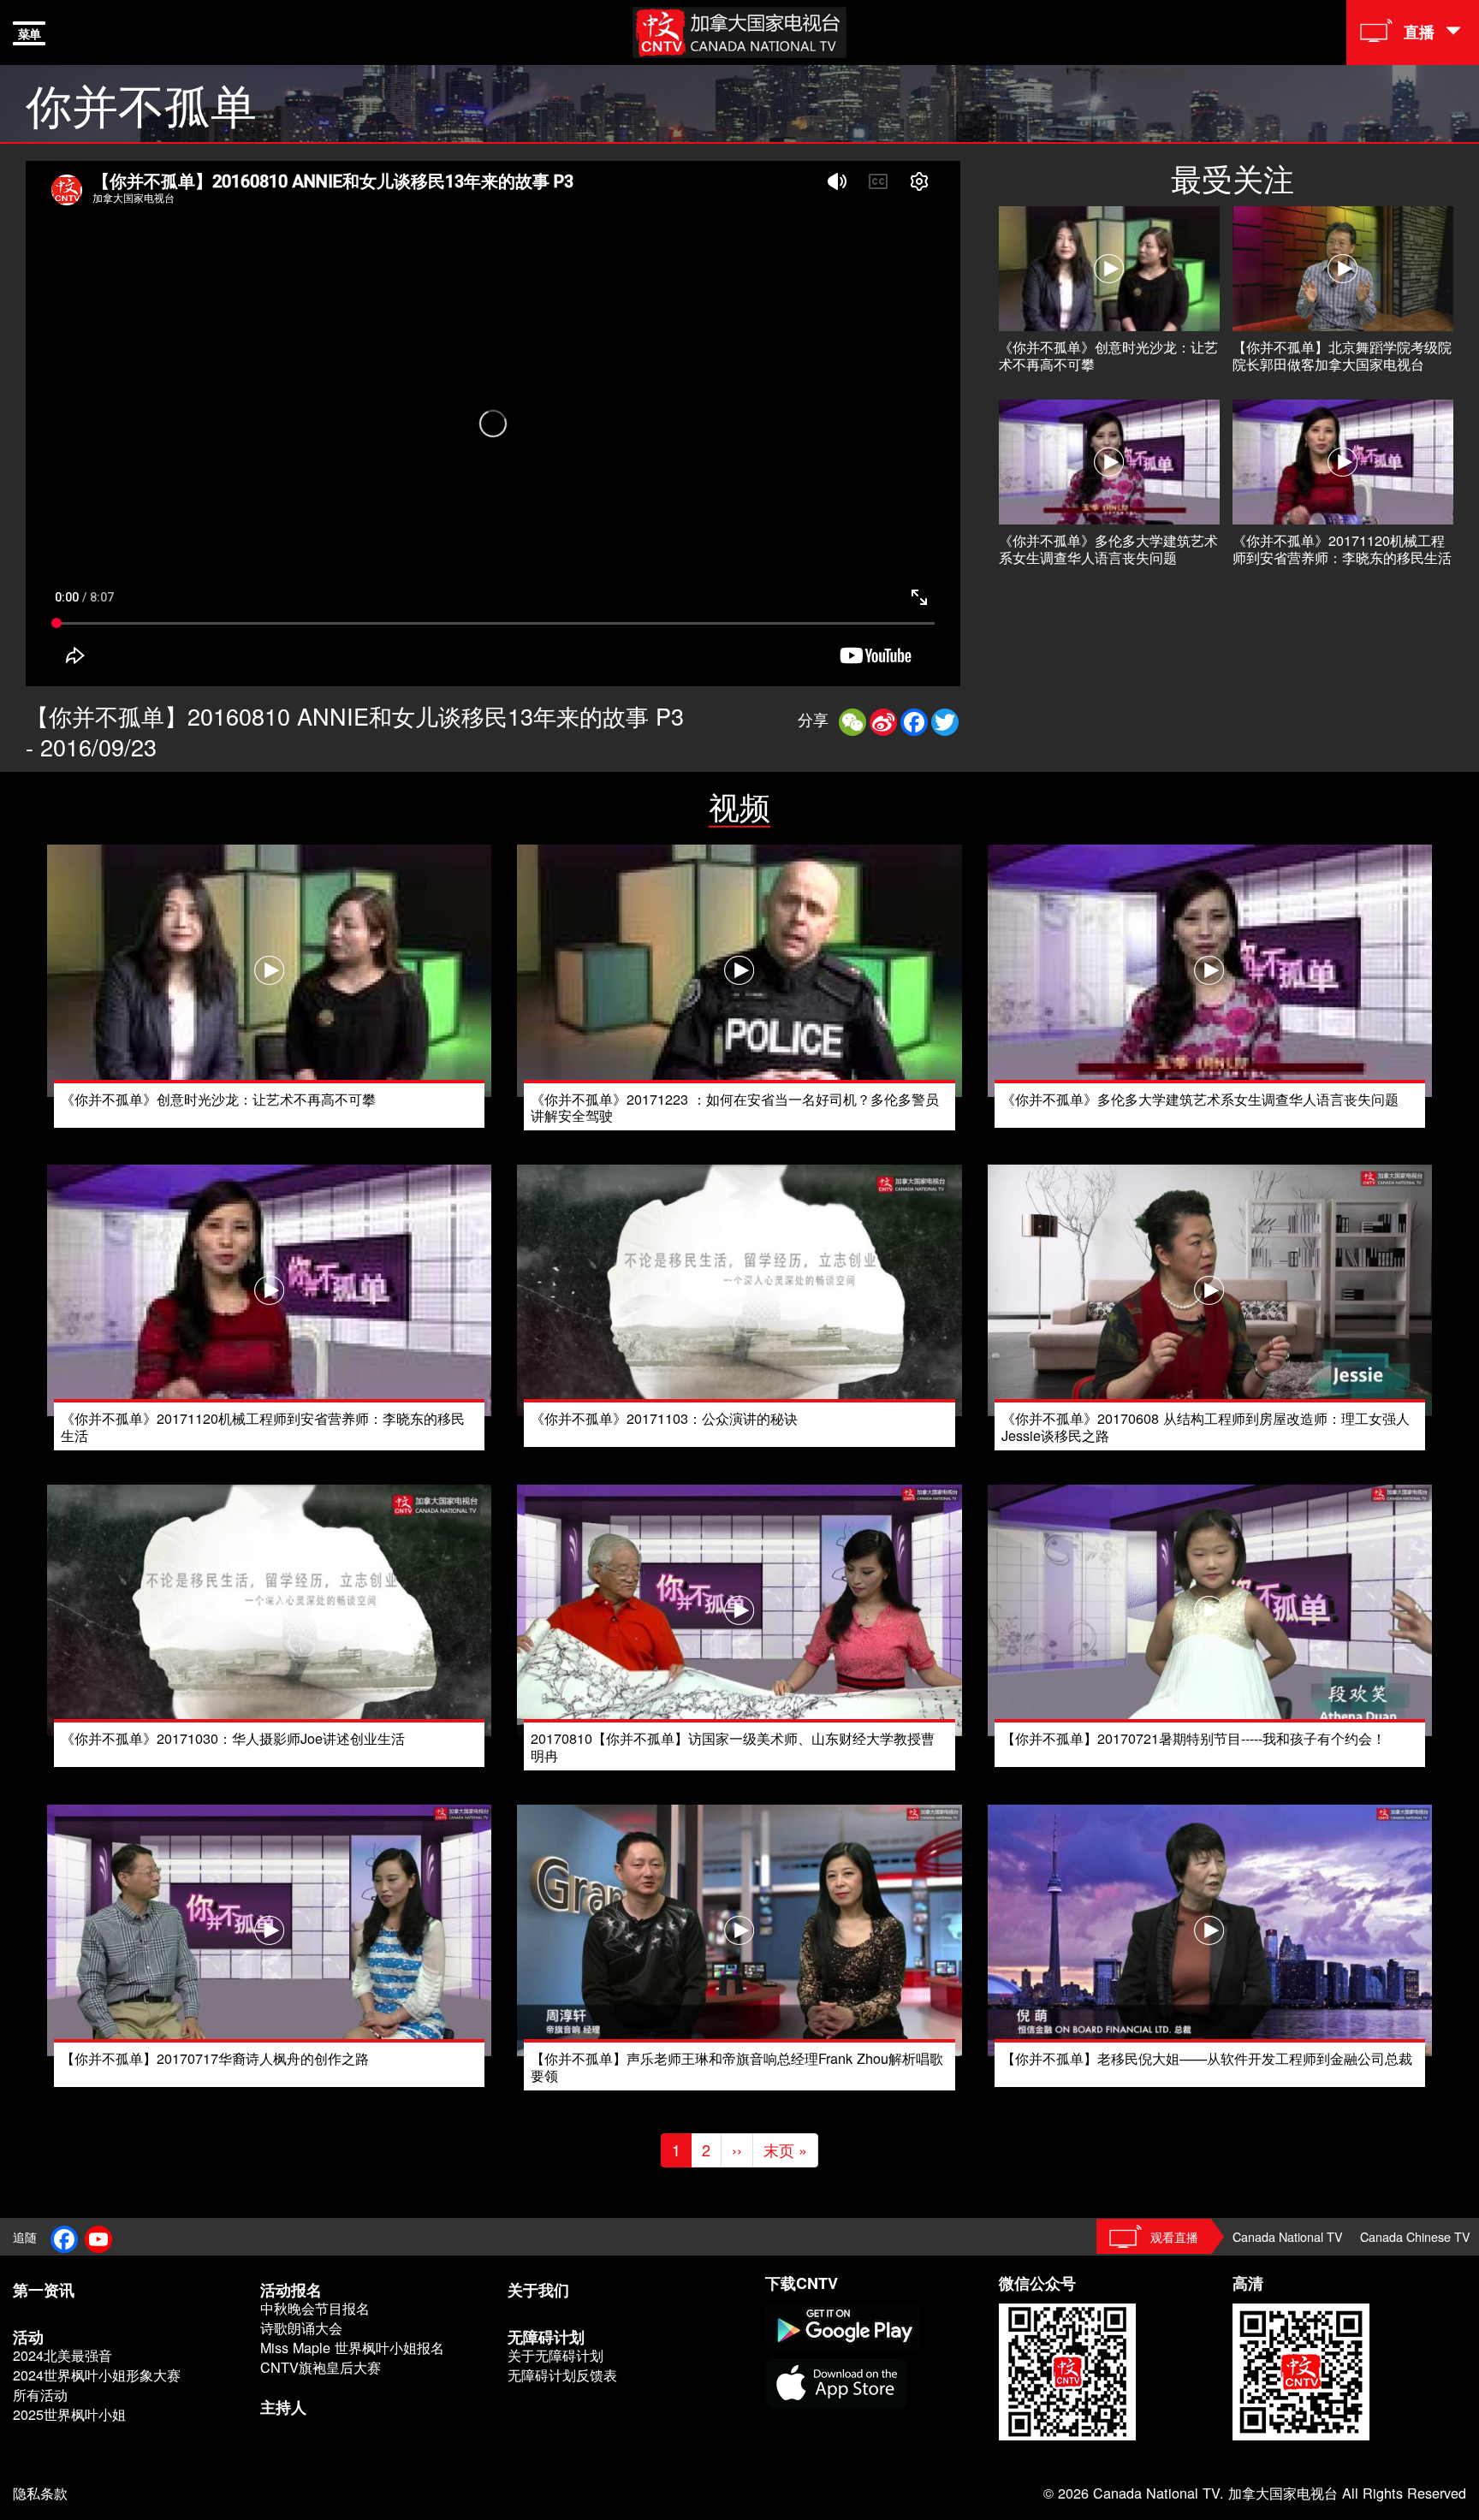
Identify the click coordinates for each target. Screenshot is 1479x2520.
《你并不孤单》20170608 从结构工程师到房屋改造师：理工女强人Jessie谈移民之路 (1206, 1426)
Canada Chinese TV (1415, 2236)
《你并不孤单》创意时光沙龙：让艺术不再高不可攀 (1108, 355)
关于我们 (538, 2290)
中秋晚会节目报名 (315, 2308)
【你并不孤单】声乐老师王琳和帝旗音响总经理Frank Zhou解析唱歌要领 (737, 2066)
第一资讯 (44, 2290)
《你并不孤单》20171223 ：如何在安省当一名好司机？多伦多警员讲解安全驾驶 (735, 1107)
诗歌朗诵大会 (301, 2328)
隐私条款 (40, 2493)
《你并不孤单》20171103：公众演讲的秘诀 (664, 1418)
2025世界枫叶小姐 (69, 2414)
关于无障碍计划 (555, 2355)
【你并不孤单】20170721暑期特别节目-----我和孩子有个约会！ (1194, 1738)
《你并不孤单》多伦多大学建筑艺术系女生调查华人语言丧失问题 (1108, 548)
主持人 (283, 2407)
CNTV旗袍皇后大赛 (321, 2367)
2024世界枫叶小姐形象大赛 (97, 2375)
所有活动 (40, 2395)
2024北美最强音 (62, 2355)
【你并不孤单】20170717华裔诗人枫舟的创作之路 (215, 2058)
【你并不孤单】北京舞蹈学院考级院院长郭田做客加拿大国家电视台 (1342, 355)
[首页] (739, 30)
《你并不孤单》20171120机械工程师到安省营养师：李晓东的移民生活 (1342, 548)
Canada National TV (1288, 2236)
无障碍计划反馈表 (562, 2375)
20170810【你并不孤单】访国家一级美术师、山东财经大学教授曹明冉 (733, 1746)
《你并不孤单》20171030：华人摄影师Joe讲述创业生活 (233, 1738)
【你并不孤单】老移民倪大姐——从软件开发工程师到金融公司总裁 (1207, 2058)
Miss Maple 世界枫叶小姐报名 (352, 2348)
